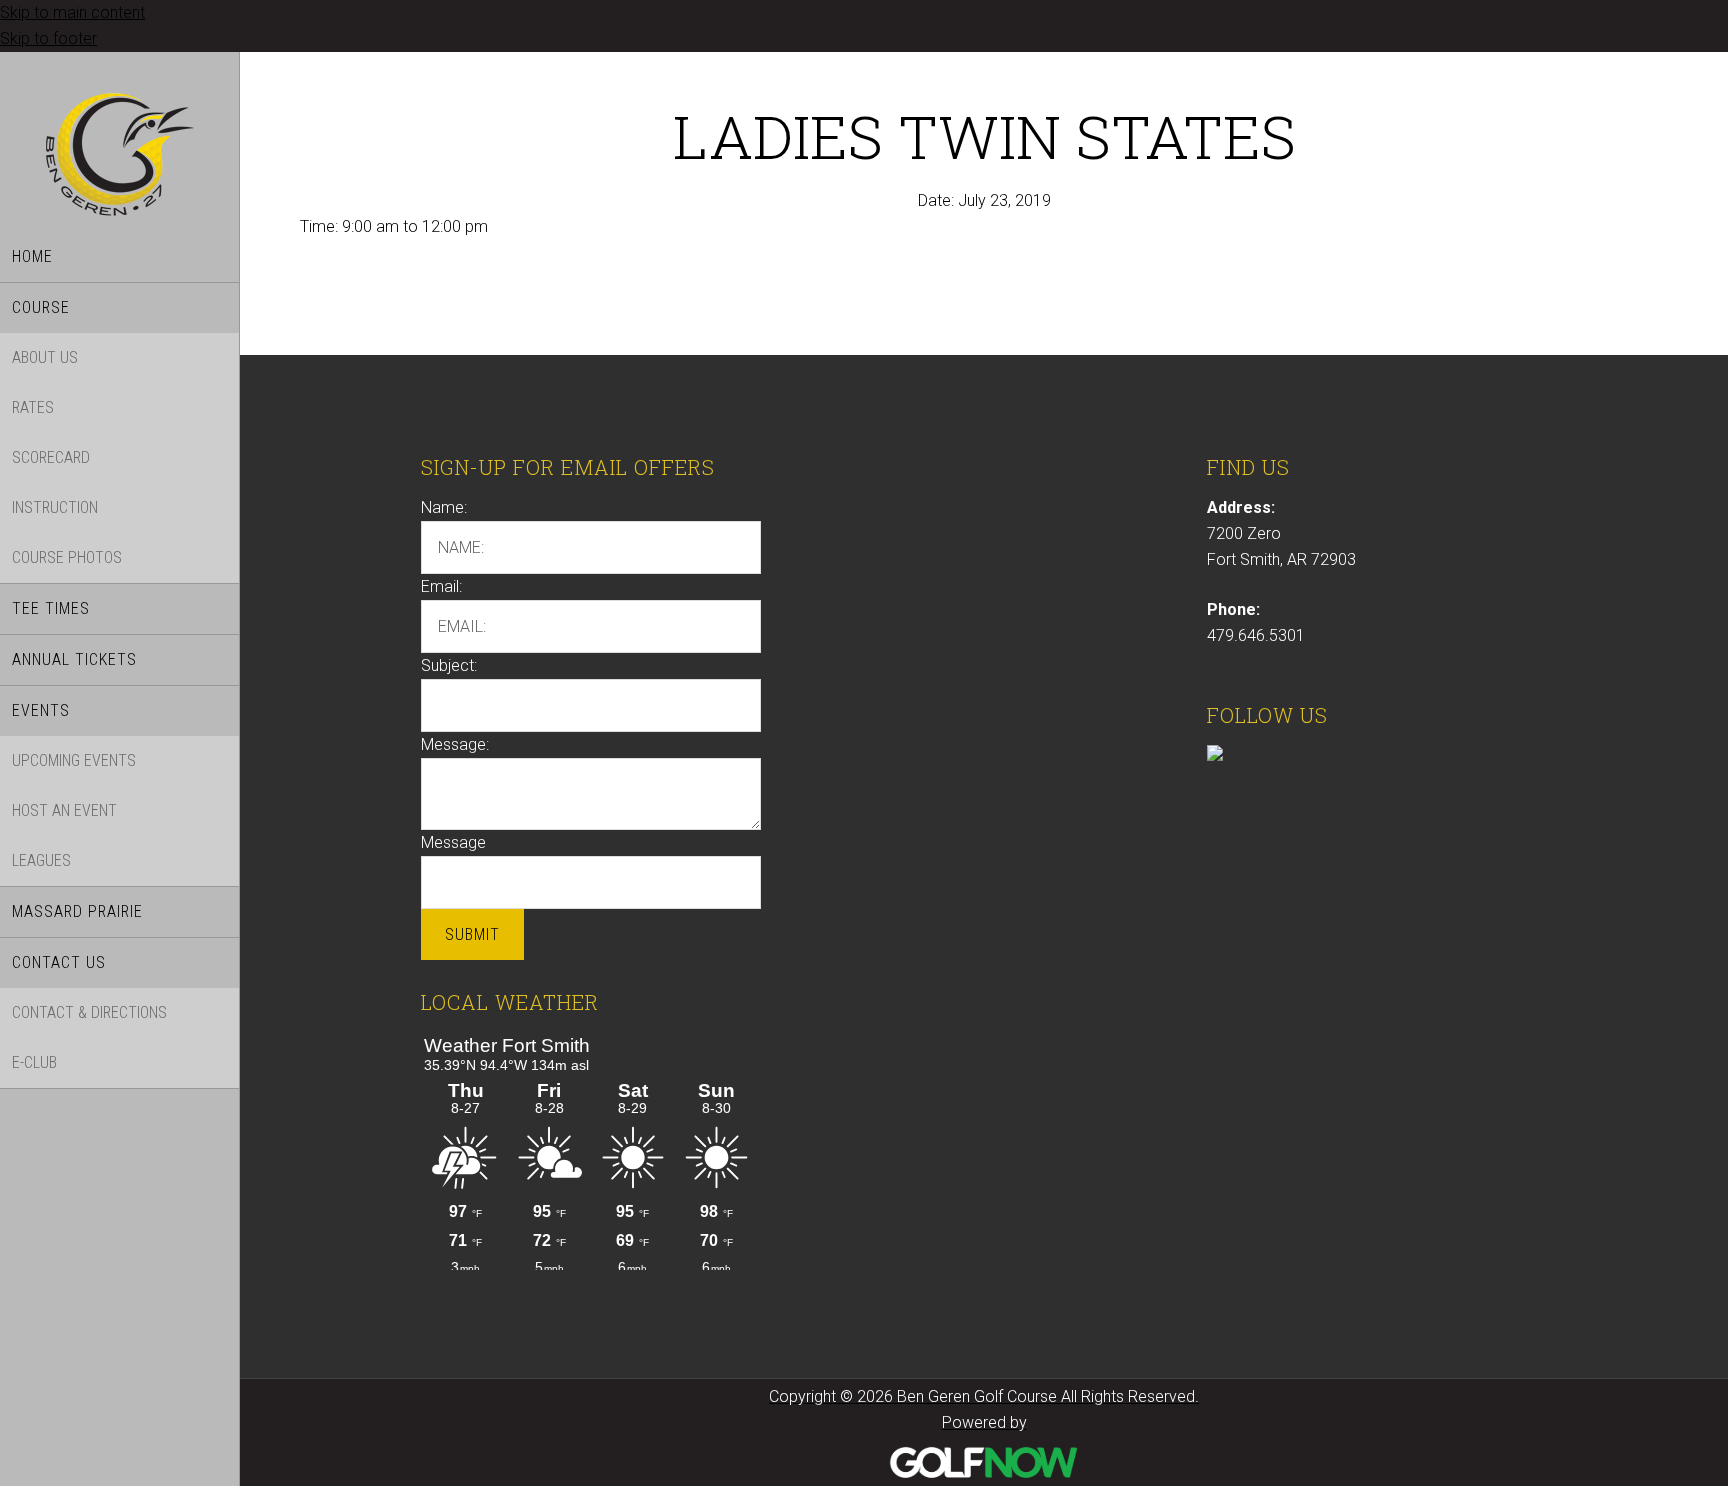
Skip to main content (72, 12)
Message (453, 842)
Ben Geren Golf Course (119, 157)
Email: (441, 586)
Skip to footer (48, 38)
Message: (455, 744)
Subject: (449, 665)
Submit (472, 934)
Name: (444, 507)
